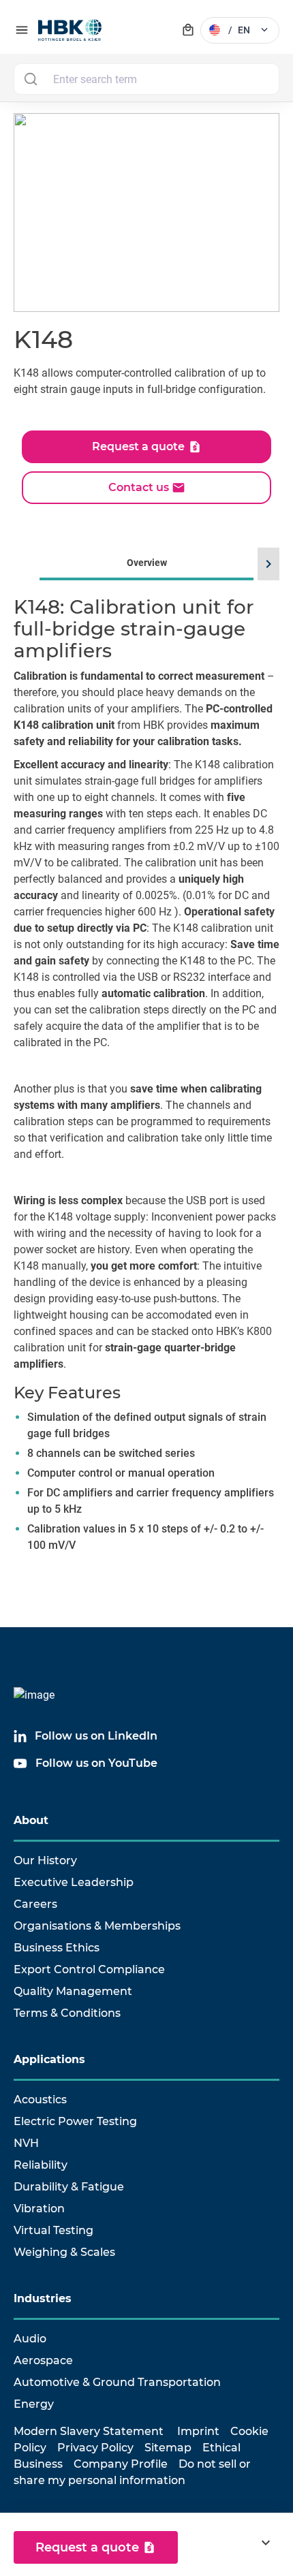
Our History (45, 1860)
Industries (43, 2298)
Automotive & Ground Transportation (117, 2382)
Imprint (198, 2431)
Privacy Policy (95, 2448)
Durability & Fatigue (69, 2187)
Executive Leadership (74, 1882)
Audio (30, 2339)
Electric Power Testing (75, 2121)
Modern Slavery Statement (89, 2431)
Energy (34, 2404)
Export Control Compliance (89, 1969)
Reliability (41, 2165)
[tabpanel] (146, 1090)
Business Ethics (57, 1948)
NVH (26, 2143)
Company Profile (121, 2464)
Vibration (39, 2209)
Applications (49, 2059)
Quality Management (73, 1991)
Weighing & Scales (64, 2252)
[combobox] (146, 79)
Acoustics (40, 2100)
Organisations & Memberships (97, 1926)
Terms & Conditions (67, 2013)
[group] (146, 1071)
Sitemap (168, 2448)
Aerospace (43, 2360)
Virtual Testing (53, 2230)
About (31, 1820)
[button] (266, 564)
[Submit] (30, 79)
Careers (35, 1904)
